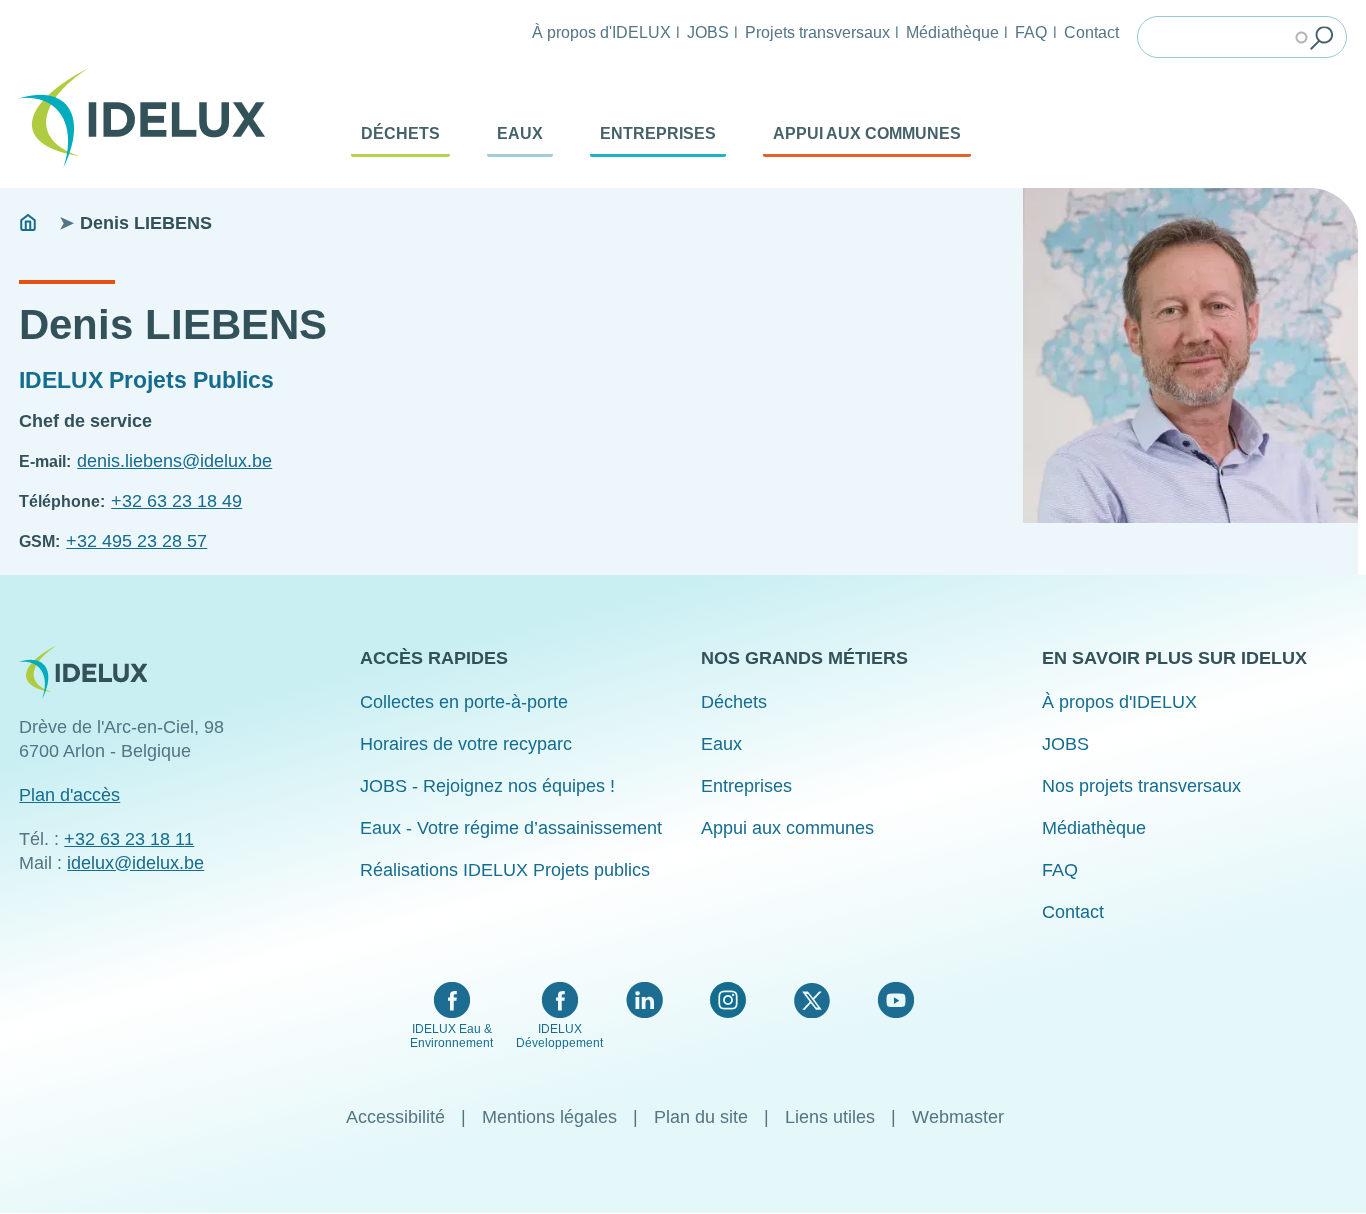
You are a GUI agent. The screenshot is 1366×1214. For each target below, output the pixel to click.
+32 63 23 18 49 (176, 501)
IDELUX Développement (559, 1036)
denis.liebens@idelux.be (174, 461)
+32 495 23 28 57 (136, 541)
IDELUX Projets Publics (146, 380)
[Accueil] (150, 118)
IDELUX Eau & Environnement (451, 1036)
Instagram (728, 1000)
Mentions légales (549, 1117)
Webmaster (958, 1117)
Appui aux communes (867, 133)
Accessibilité (395, 1117)
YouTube (895, 1000)
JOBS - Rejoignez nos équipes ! (487, 786)
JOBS (708, 32)
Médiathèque (952, 32)
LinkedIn (644, 1000)
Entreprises (658, 133)
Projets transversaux (817, 32)
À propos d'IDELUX (601, 32)
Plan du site (701, 1117)
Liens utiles (830, 1117)
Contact (1091, 32)
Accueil (28, 223)
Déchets (400, 133)
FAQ (1031, 32)
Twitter (811, 1000)
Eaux (520, 133)
